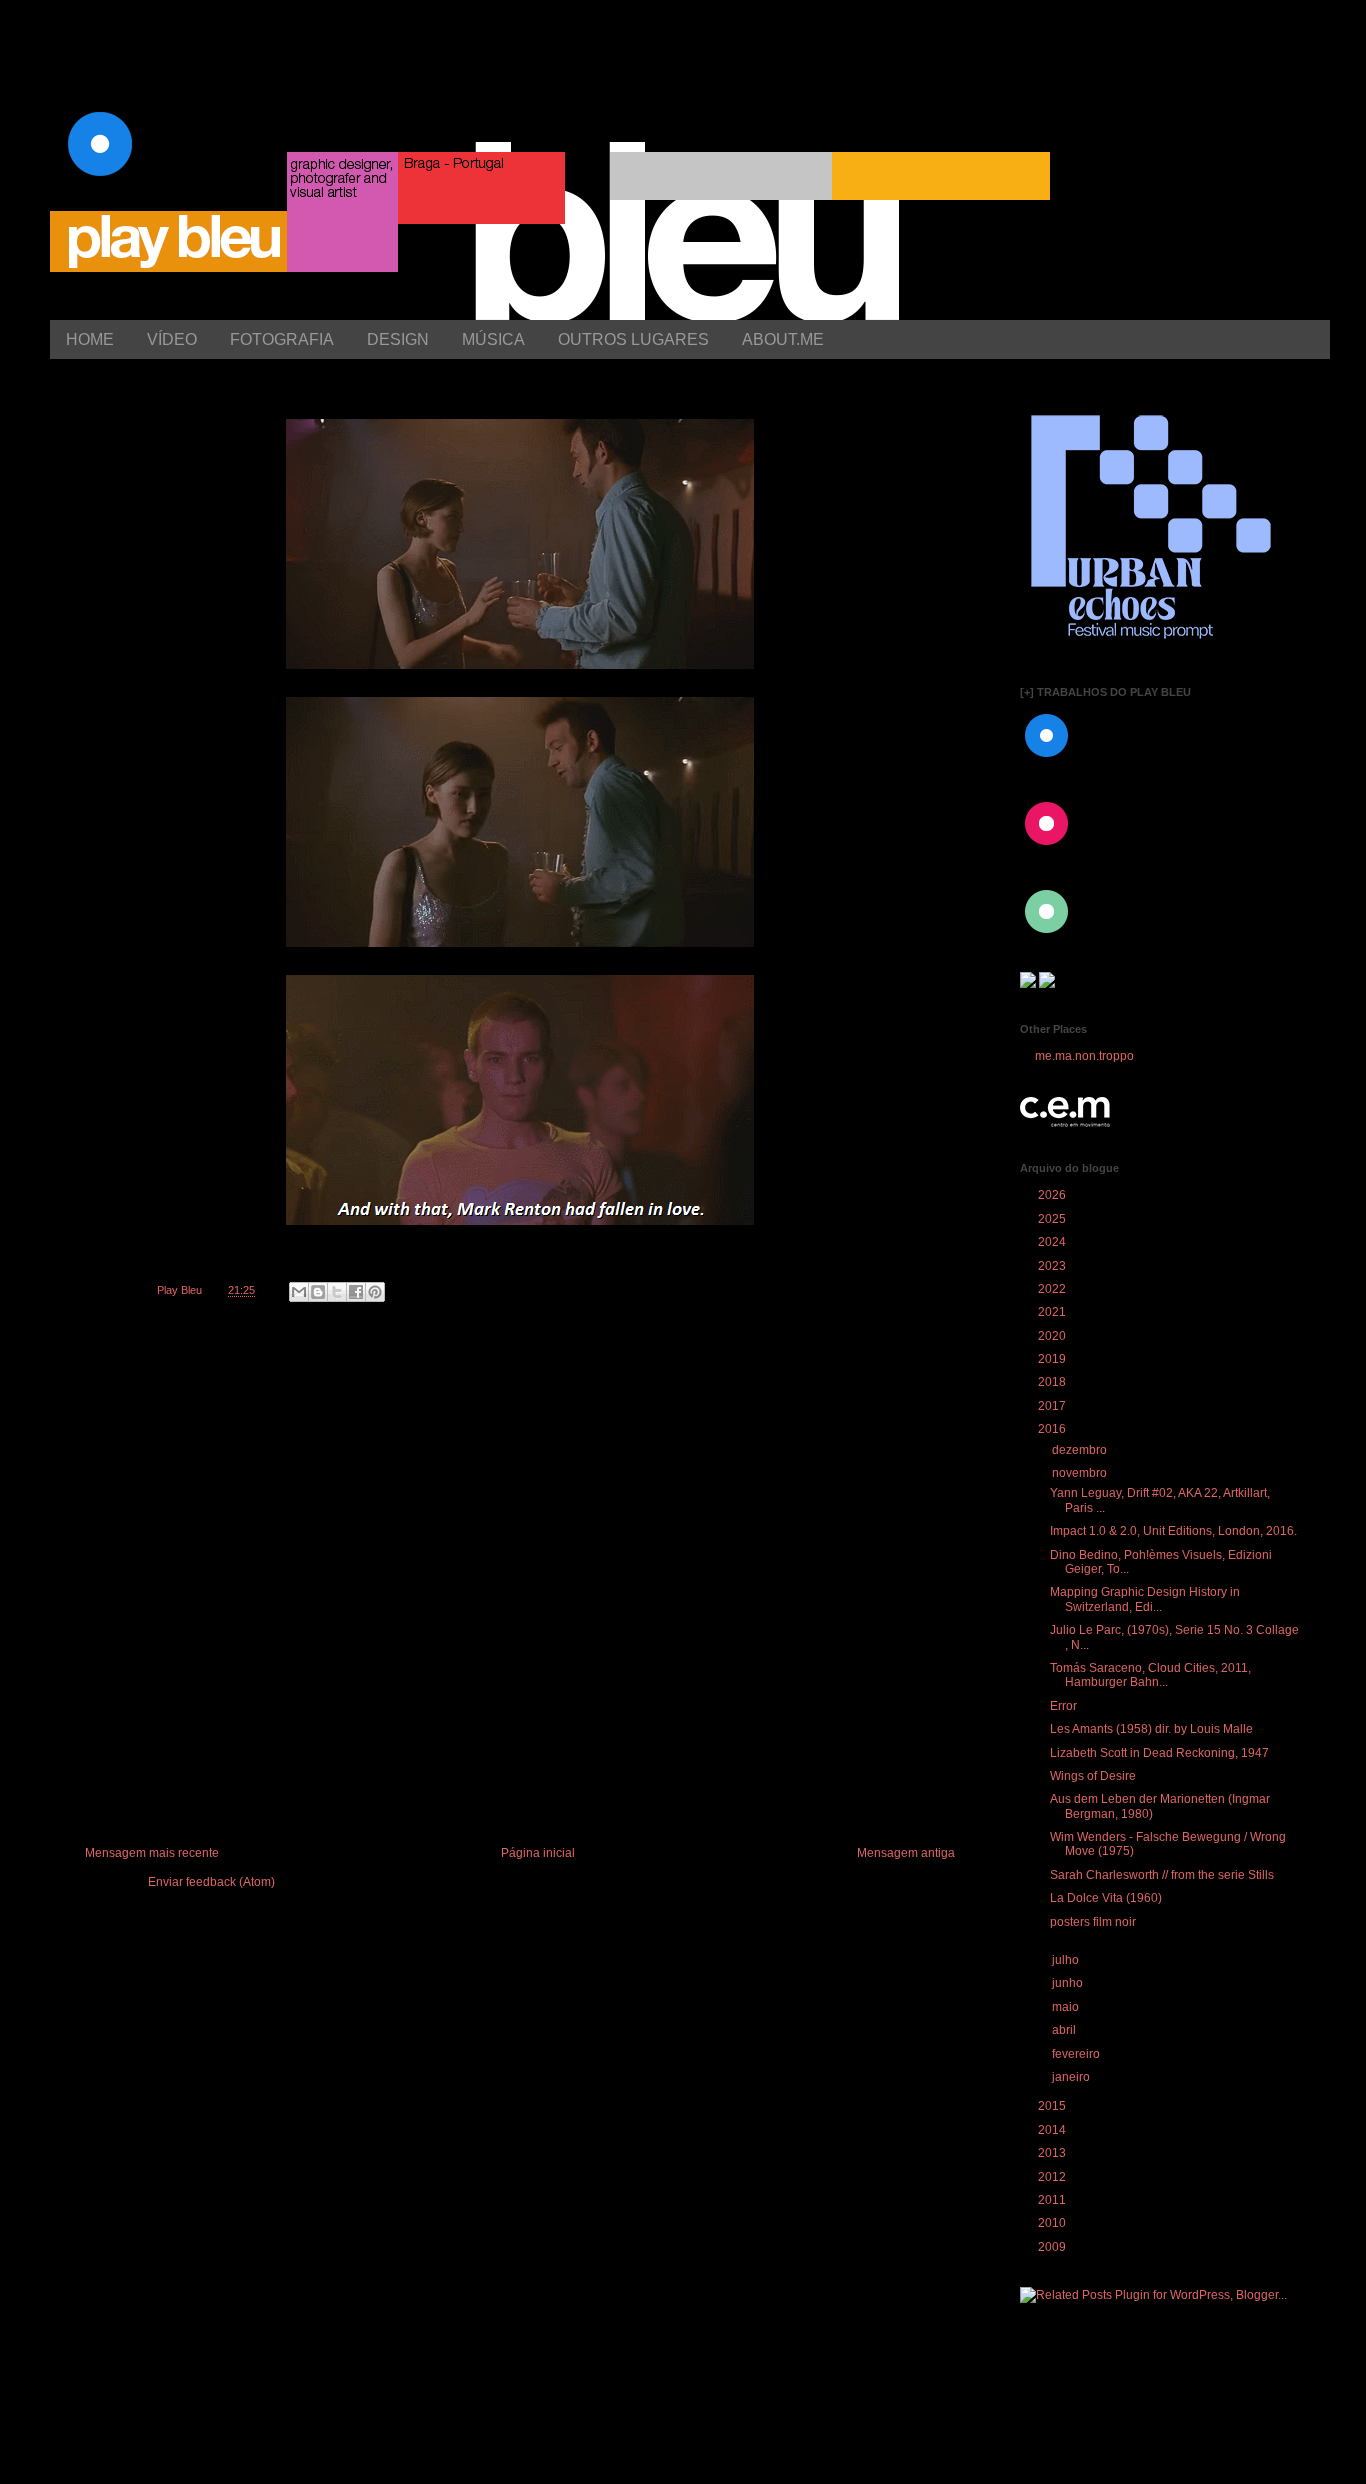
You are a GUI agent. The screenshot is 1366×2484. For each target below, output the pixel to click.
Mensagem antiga (906, 1853)
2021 (1053, 1312)
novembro (1081, 1473)
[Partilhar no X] (337, 1292)
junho (1069, 1983)
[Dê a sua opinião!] (318, 1292)
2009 (1053, 2247)
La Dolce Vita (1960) (1106, 1898)
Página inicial (538, 1853)
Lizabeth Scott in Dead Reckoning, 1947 (1159, 1753)
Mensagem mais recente (152, 1853)
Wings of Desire (1093, 1776)
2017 (1053, 1406)
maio (1067, 2007)
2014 (1053, 2130)
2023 (1053, 1266)
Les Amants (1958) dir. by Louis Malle (1151, 1729)
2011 (1053, 2200)
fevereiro (1077, 2054)
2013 (1053, 2153)
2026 (1053, 1195)
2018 (1053, 1382)
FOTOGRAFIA (282, 339)
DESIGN (398, 339)
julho (1067, 1960)
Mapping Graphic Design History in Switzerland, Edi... (1145, 1599)
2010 (1053, 2223)
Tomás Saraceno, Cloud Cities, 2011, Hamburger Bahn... (1150, 1675)
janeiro (1072, 2077)
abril (1065, 2030)
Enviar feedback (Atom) (211, 1882)
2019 (1053, 1359)
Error (1063, 1706)
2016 (1053, 1429)
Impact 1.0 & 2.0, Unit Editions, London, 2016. (1173, 1531)
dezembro (1081, 1450)
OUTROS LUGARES (633, 339)
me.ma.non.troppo (1084, 1056)
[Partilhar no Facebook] (356, 1292)
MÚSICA (493, 339)
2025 (1053, 1219)
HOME (90, 339)
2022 (1053, 1289)
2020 (1053, 1336)
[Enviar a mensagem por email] (299, 1292)
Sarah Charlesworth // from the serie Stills (1162, 1875)
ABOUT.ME (783, 339)
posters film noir (1093, 1922)
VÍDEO (172, 339)
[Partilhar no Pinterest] (375, 1292)
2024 (1053, 1242)
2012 (1053, 2177)
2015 (1053, 2106)
